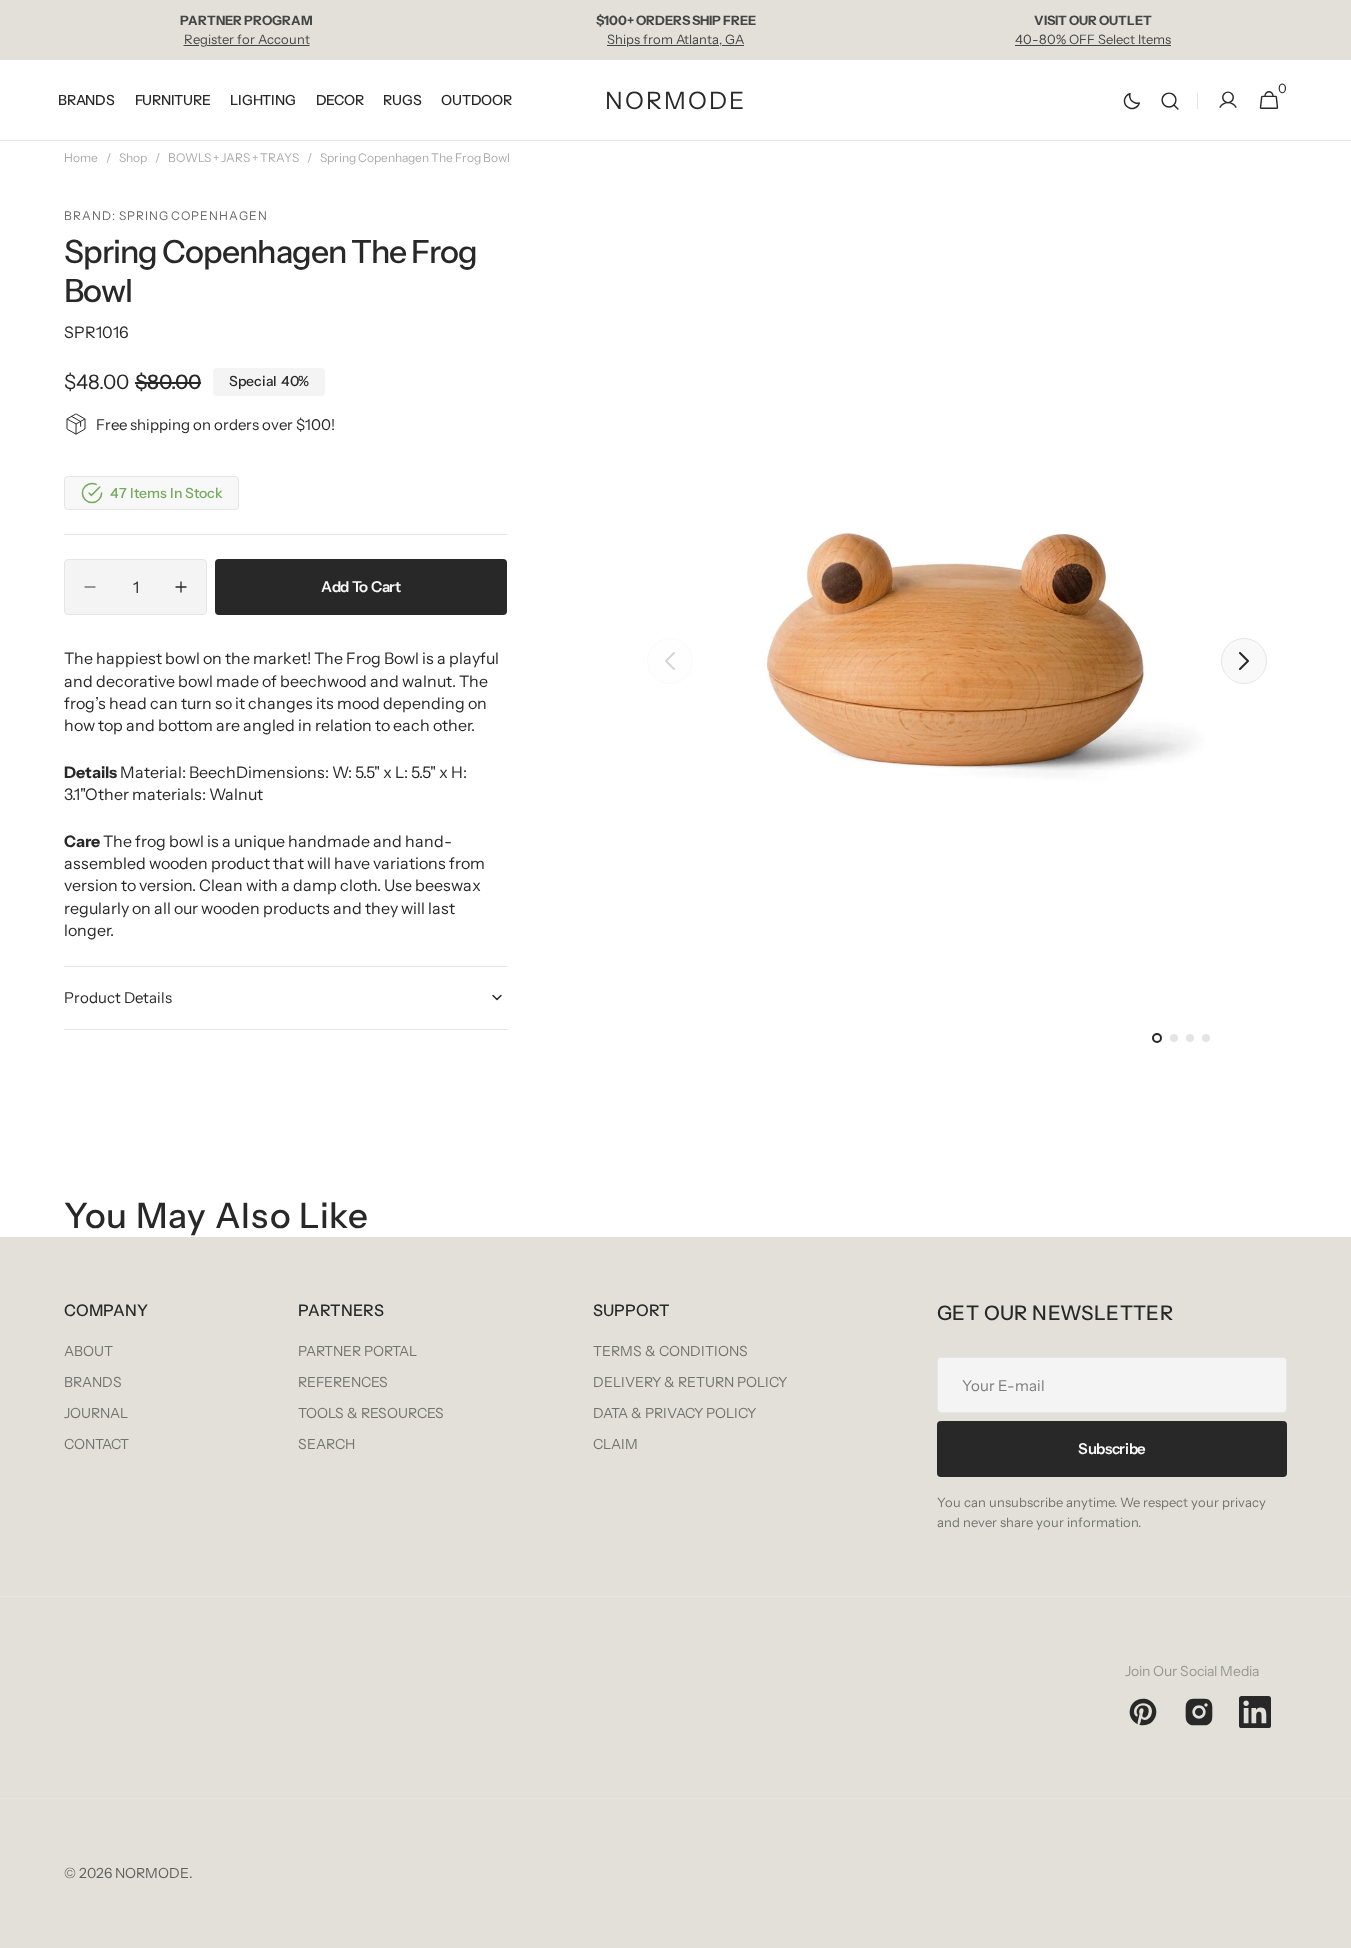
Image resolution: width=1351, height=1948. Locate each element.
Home (81, 157)
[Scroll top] (1327, 1924)
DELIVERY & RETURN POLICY (690, 1382)
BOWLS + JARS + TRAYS (233, 157)
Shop (133, 157)
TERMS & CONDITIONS (670, 1351)
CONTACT (96, 1444)
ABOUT (88, 1351)
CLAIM (615, 1444)
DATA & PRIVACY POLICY (674, 1413)
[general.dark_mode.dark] (1132, 101)
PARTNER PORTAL (357, 1351)
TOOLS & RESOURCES (371, 1413)
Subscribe (1112, 1448)
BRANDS (93, 1382)
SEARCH (326, 1444)
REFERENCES (343, 1382)
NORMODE (152, 1873)
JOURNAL (96, 1413)
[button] (1170, 100)
